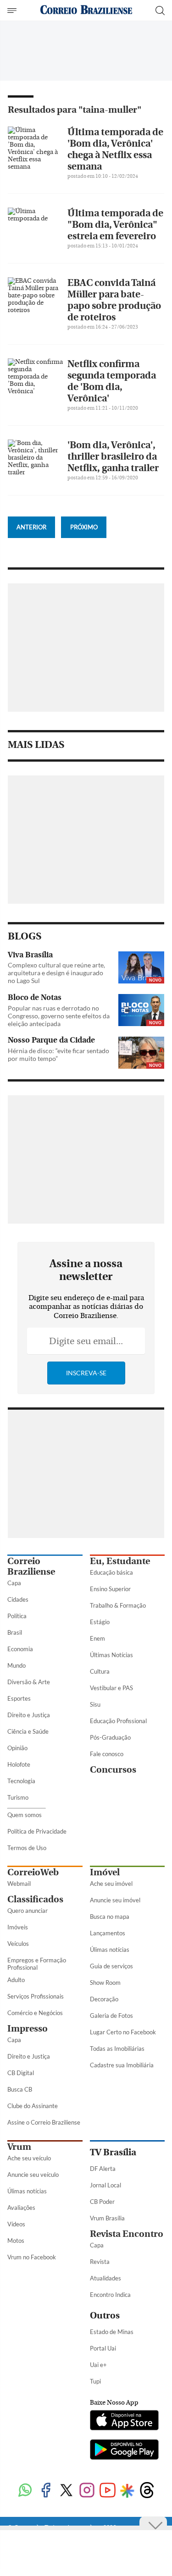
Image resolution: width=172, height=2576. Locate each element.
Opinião (17, 1748)
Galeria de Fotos (111, 2016)
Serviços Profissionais (36, 1996)
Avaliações (21, 2208)
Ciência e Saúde (28, 1731)
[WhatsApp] (25, 2491)
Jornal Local (105, 2185)
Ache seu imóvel (111, 1884)
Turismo (18, 1797)
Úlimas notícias (110, 1950)
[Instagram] (87, 2491)
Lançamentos (108, 1933)
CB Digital (21, 2073)
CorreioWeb (33, 1872)
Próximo (84, 527)
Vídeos (16, 2224)
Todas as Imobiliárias (117, 2049)
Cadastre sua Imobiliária (122, 2065)
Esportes (19, 1698)
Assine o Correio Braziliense (44, 2122)
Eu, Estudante (120, 1561)
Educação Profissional (118, 1721)
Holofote (19, 1764)
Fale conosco (107, 1754)
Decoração (104, 1999)
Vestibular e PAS (111, 1688)
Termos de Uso (27, 1848)
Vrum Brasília (107, 2218)
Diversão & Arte (29, 1682)
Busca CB (20, 2089)
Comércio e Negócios (35, 2013)
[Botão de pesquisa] (160, 11)
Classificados (35, 1899)
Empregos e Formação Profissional (37, 1964)
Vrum (19, 2147)
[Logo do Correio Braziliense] (86, 10)
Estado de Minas (112, 2332)
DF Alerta (103, 2169)
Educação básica (111, 1572)
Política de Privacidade (37, 1831)
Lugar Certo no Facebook (123, 2032)
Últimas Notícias (111, 1655)
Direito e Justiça (29, 1715)
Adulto (16, 1980)
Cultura (100, 1671)
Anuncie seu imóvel (115, 1900)
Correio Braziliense (31, 1566)
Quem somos (25, 1815)
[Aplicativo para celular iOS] (124, 2421)
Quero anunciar (28, 1911)
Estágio (100, 1622)
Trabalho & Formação (118, 1605)
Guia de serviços (111, 1966)
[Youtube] (108, 2491)
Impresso (28, 2029)
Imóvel (105, 1872)
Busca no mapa (110, 1917)
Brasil (15, 1632)
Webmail (19, 1884)
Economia (20, 1649)
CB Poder (102, 2202)
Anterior (31, 527)
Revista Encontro (127, 2234)
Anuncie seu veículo (33, 2175)
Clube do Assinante (33, 2106)
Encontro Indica (110, 2295)
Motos (16, 2241)
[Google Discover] (127, 2491)
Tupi (95, 2381)
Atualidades (105, 2278)
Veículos (18, 1944)
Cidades (18, 1599)
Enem (97, 1638)
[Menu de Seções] (13, 11)
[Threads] (147, 2491)
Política (17, 1616)
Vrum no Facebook (32, 2257)
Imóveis (18, 1927)
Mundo (17, 1665)
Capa (14, 1583)
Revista (100, 2262)
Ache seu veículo (29, 2158)
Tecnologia (21, 1781)
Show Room (105, 1983)
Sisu (95, 1704)
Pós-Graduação (110, 1737)
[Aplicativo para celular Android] (124, 2450)
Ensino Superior (110, 1589)
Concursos (113, 1770)
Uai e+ (98, 2365)
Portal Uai (103, 2348)
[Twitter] (66, 2491)
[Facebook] (46, 2491)
